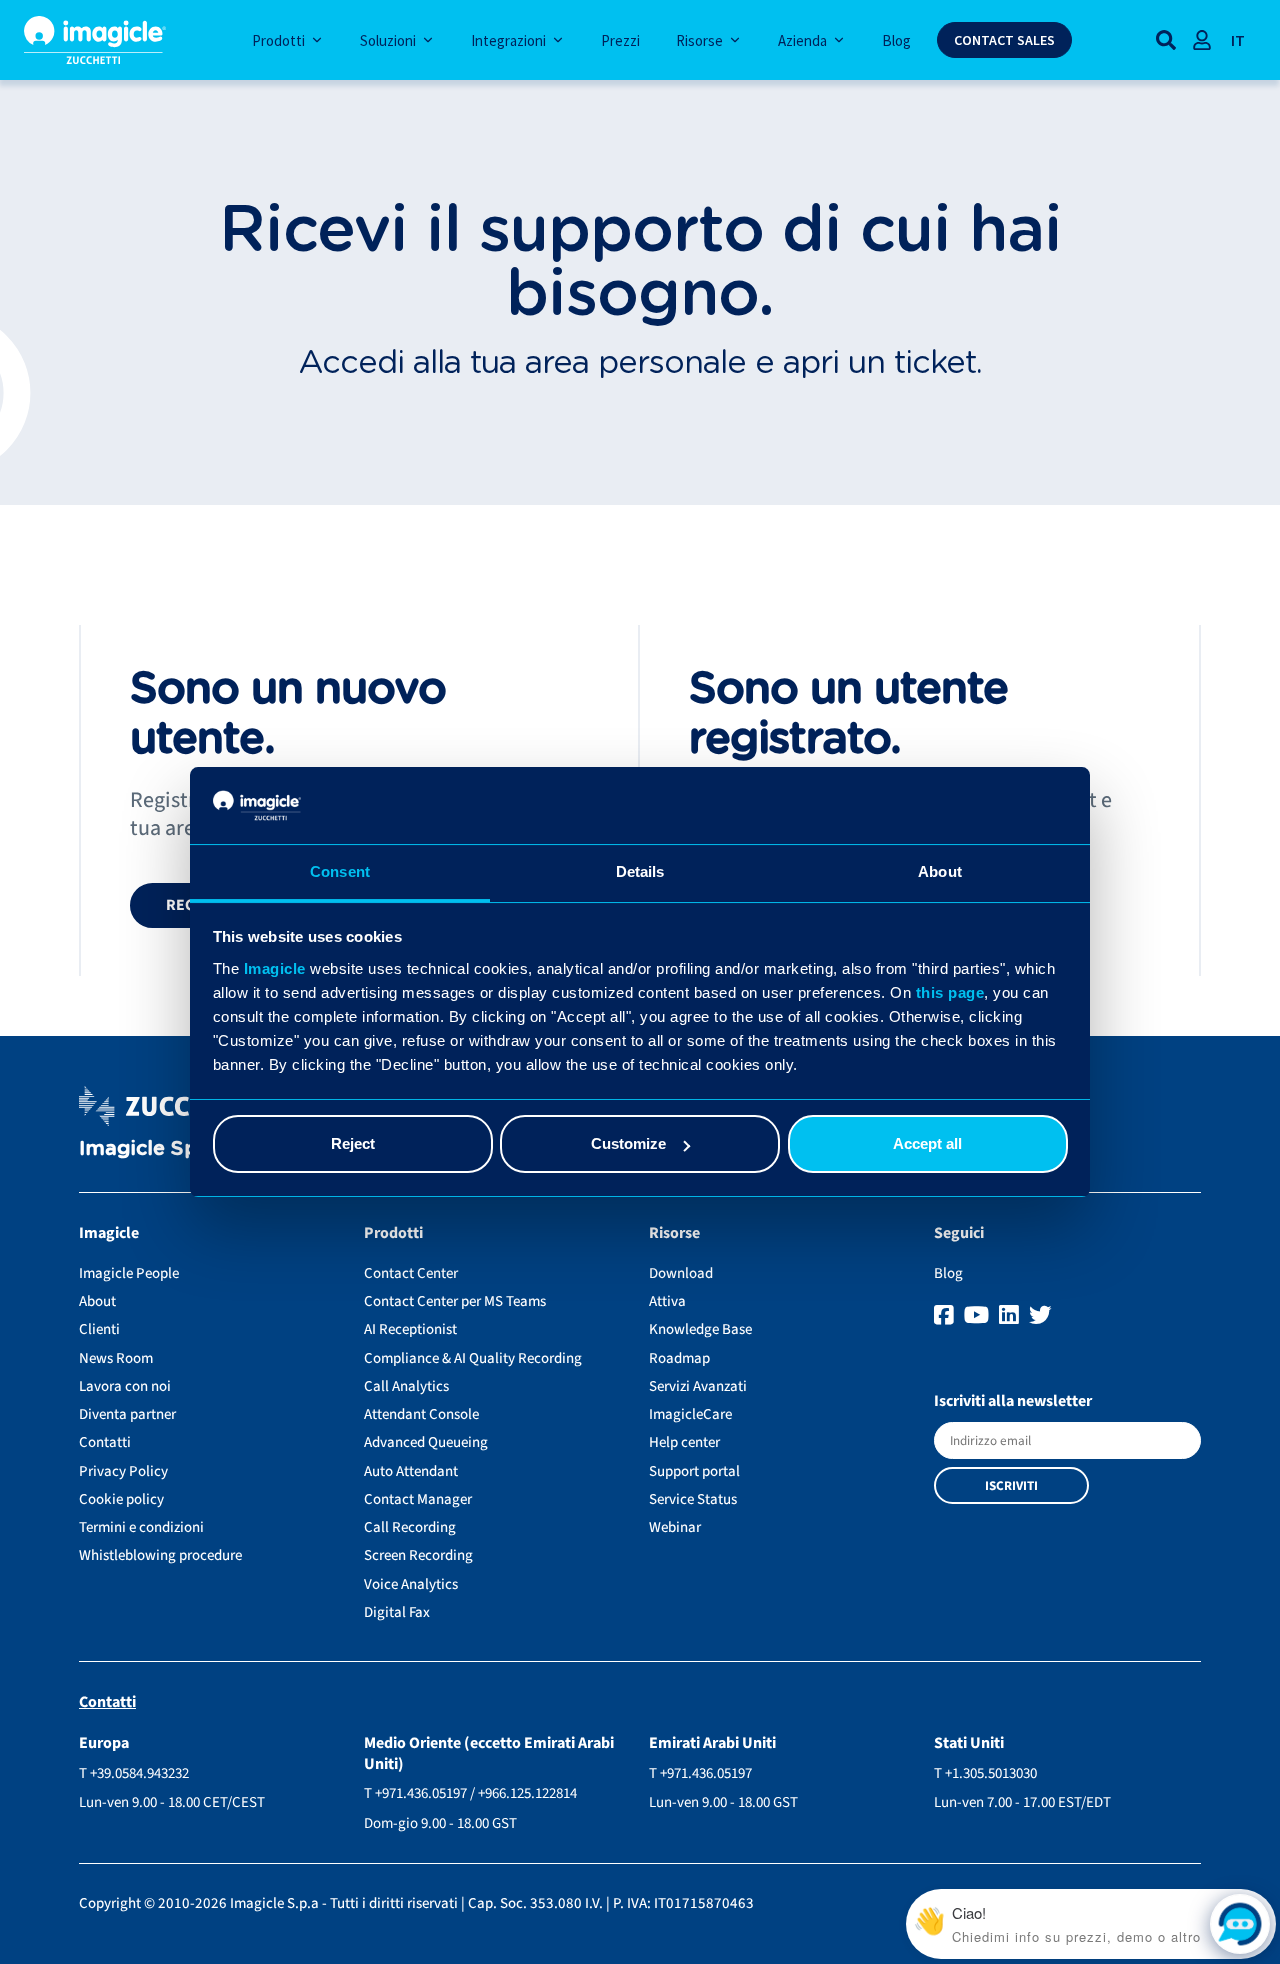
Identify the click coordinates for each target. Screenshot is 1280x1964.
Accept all (927, 1143)
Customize (628, 1143)
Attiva (667, 1301)
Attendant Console (421, 1414)
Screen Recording (418, 1555)
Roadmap (679, 1358)
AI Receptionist (410, 1329)
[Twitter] (1040, 1316)
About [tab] (940, 871)
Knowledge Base (700, 1329)
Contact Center (411, 1273)
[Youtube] (979, 1316)
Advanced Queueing (426, 1442)
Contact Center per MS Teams (455, 1301)
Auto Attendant (411, 1471)
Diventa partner (127, 1414)
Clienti (99, 1329)
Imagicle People (129, 1273)
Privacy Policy (123, 1471)
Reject (353, 1143)
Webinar (675, 1527)
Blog (948, 1273)
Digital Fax (397, 1612)
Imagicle (275, 968)
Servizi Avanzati (698, 1386)
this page (950, 992)
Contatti (105, 1442)
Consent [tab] (340, 871)
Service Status (693, 1499)
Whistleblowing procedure (160, 1555)
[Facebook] (946, 1316)
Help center (684, 1442)
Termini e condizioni (141, 1527)
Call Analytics (406, 1386)
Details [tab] (640, 871)
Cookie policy (121, 1499)
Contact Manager (418, 1499)
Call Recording (410, 1527)
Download (681, 1273)
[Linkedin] (1011, 1316)
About (97, 1301)
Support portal (694, 1471)
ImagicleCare (690, 1414)
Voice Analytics (411, 1584)
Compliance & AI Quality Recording (473, 1358)
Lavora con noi (125, 1386)
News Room (116, 1358)
